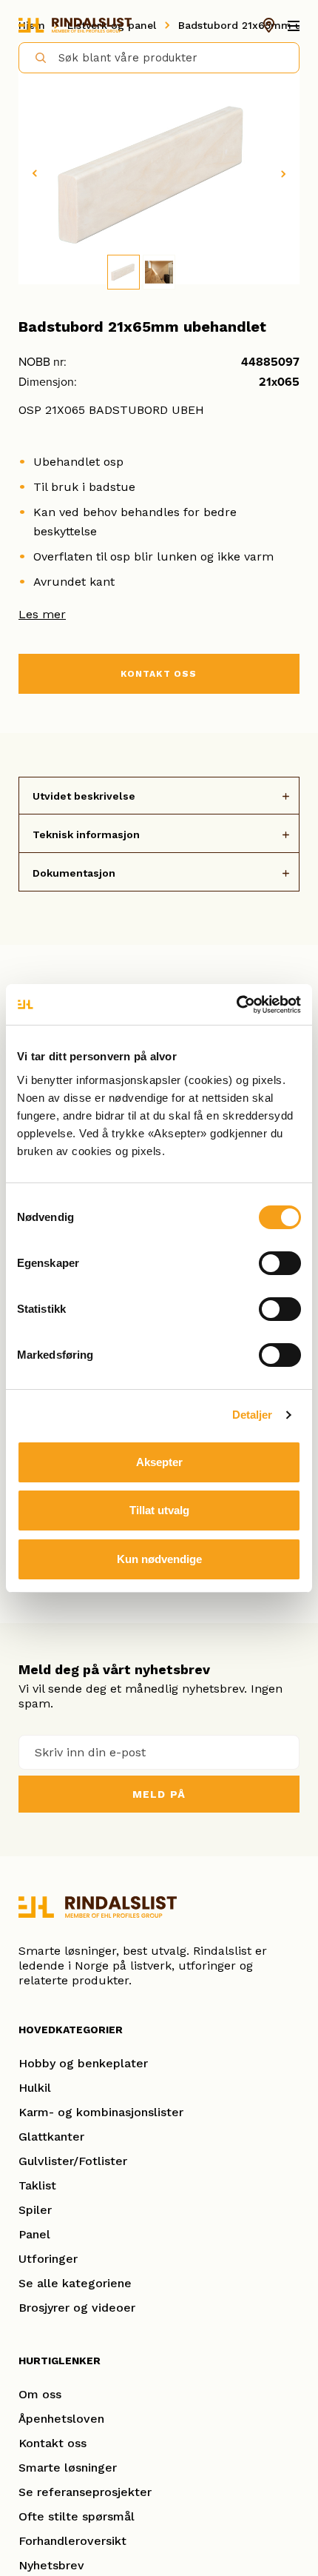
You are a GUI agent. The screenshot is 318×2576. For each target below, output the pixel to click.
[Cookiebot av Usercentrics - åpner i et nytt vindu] (236, 1005)
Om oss (40, 2394)
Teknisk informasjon (86, 834)
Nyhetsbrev (51, 2565)
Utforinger (48, 2259)
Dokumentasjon (74, 873)
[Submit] (34, 57)
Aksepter (159, 1462)
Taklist (37, 2185)
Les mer (42, 614)
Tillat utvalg (159, 1510)
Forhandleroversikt (72, 2541)
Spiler (35, 2210)
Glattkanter (51, 2137)
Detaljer (253, 1415)
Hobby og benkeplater (83, 2063)
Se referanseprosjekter (85, 2492)
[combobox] (159, 58)
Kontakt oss (53, 2443)
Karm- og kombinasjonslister (101, 2112)
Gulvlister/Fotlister (73, 2161)
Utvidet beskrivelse (84, 796)
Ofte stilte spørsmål (77, 2516)
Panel (34, 2234)
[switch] (280, 1263)
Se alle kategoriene (75, 2283)
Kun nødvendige (159, 1559)
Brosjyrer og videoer (77, 2308)
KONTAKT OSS (159, 674)
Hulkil (35, 2088)
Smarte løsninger (68, 2468)
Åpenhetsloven (61, 2419)
